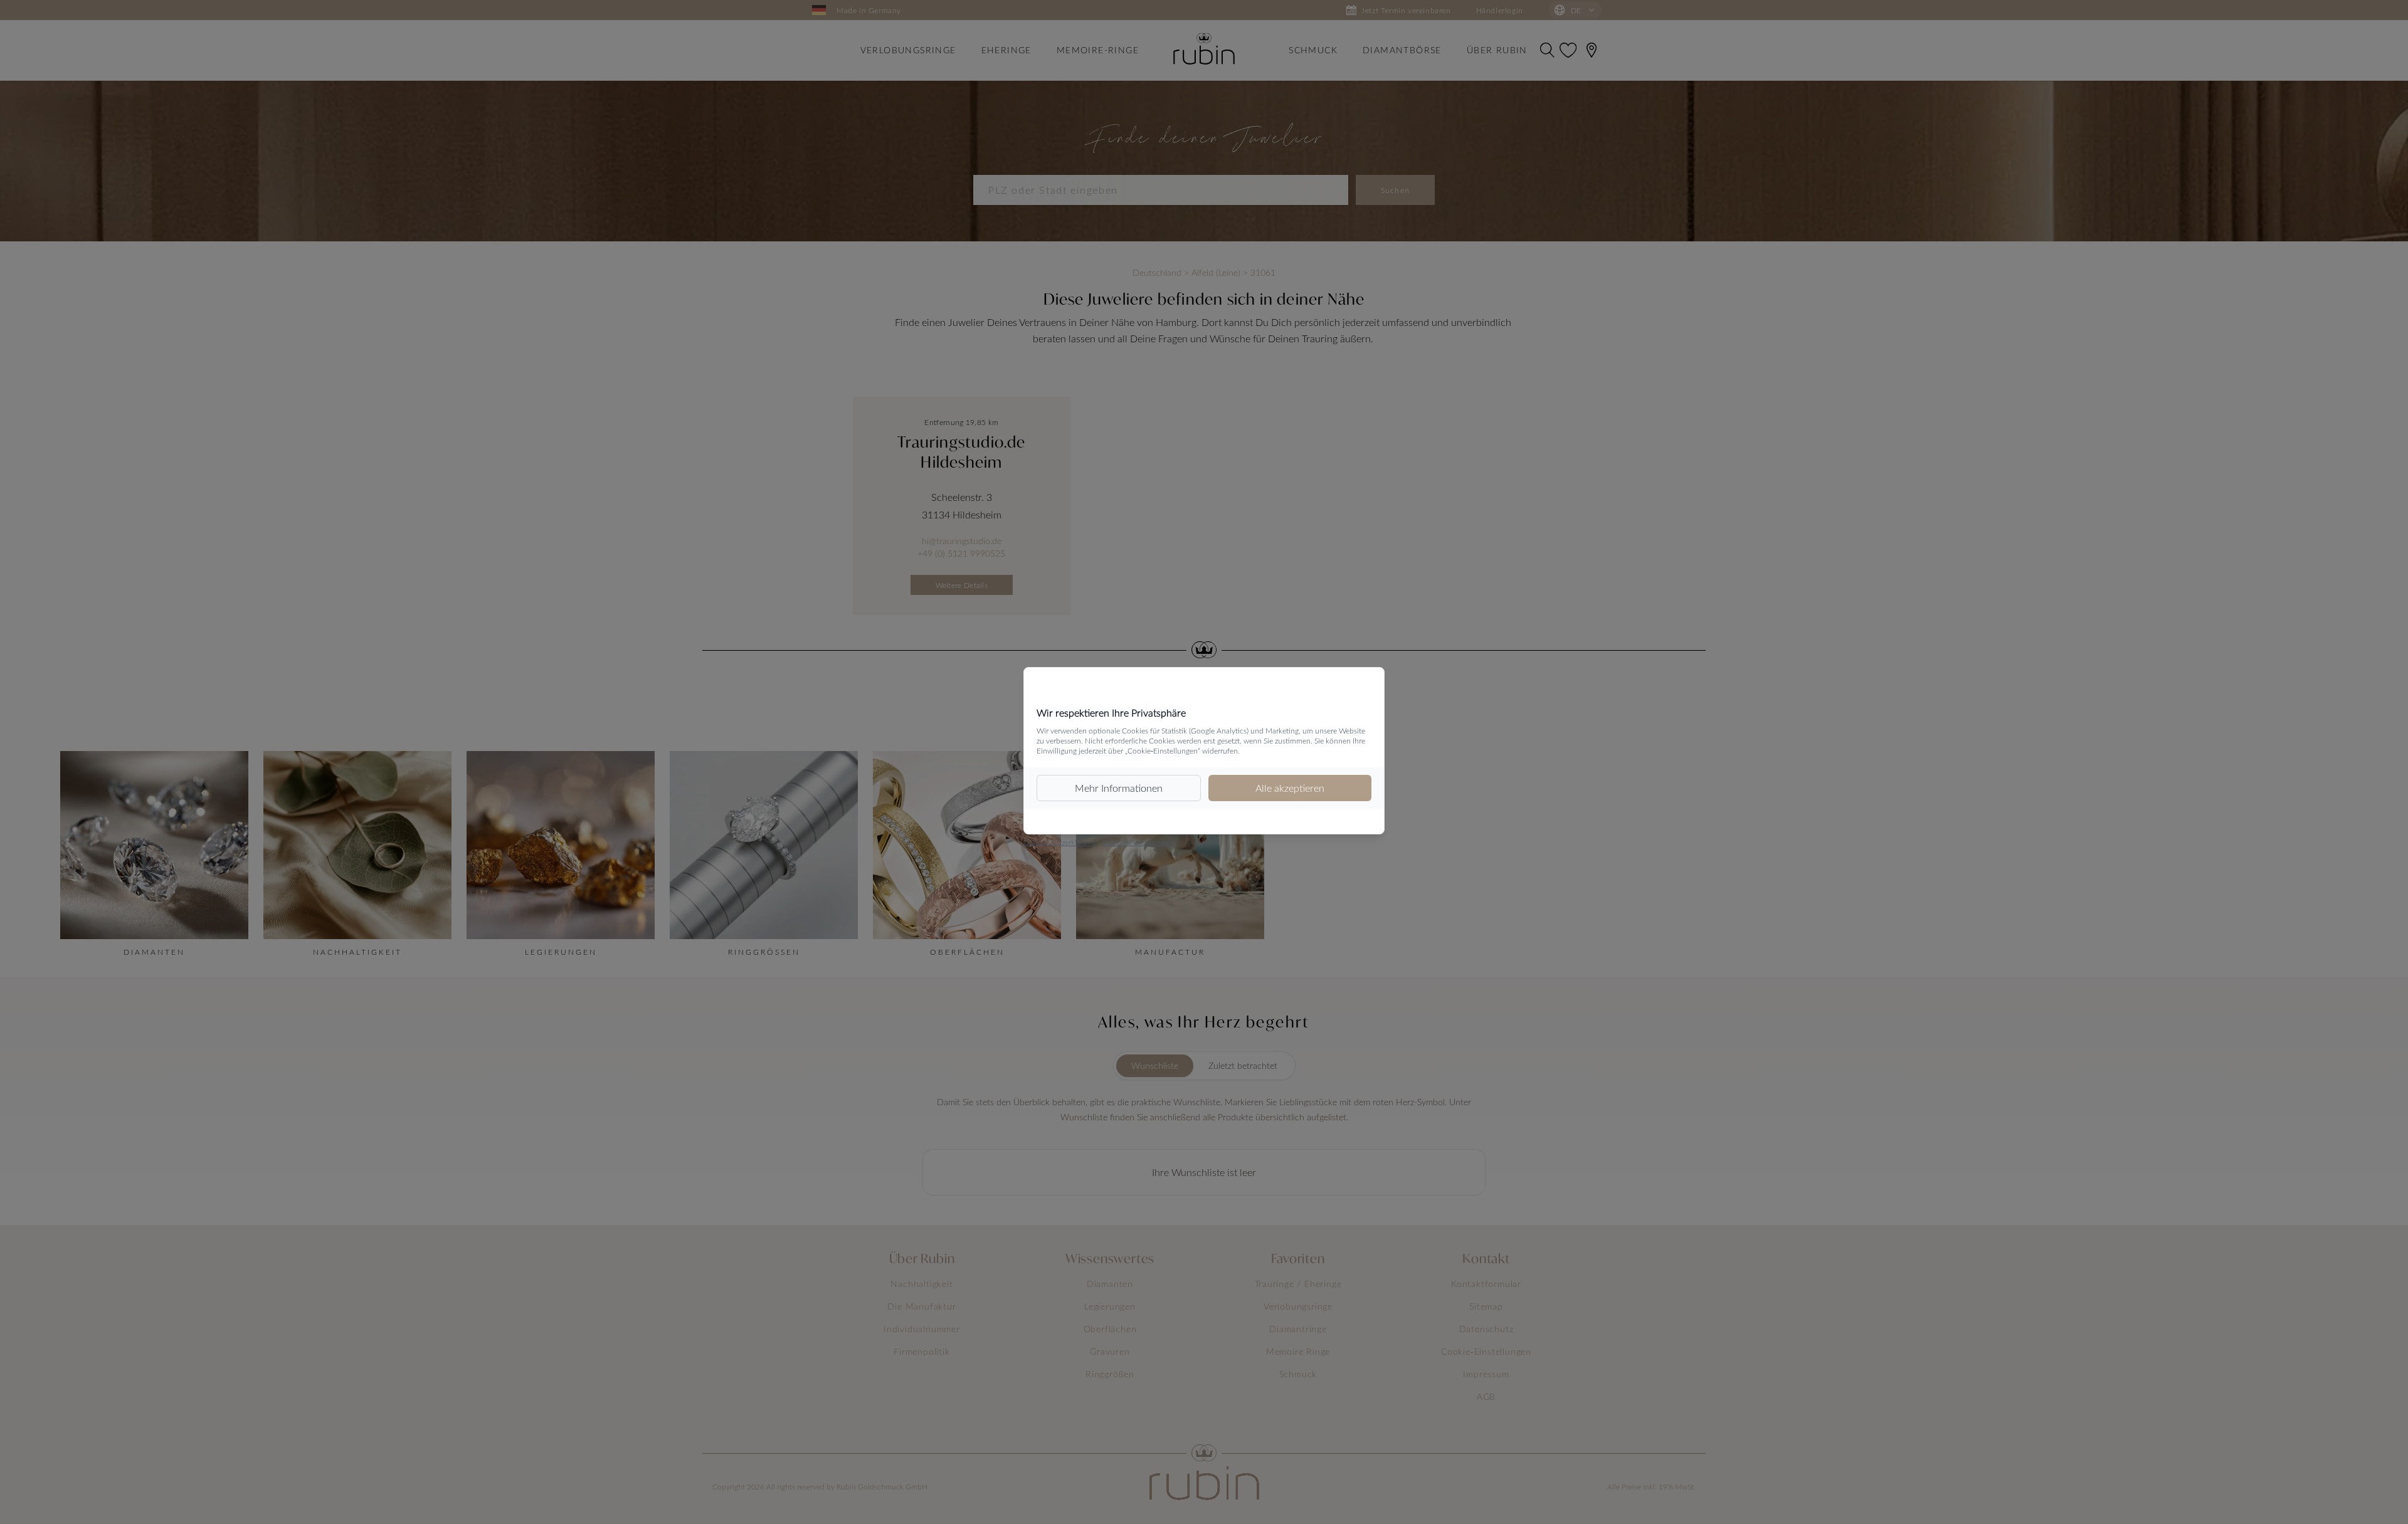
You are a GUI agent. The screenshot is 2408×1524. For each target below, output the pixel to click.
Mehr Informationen (1119, 788)
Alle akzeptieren (1290, 788)
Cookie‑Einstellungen (1138, 842)
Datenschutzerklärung (1059, 842)
